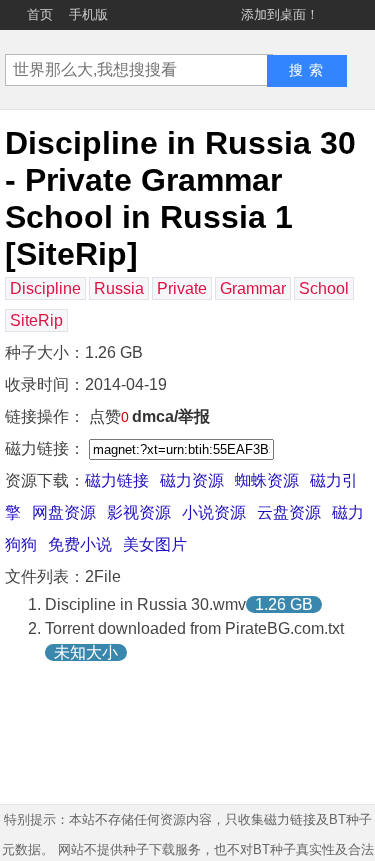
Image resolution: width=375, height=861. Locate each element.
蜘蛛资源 (267, 480)
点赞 (109, 416)
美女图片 (155, 544)
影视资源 (139, 512)
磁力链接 (117, 480)
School (324, 288)
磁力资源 (192, 480)
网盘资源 (64, 512)
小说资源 (214, 512)
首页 (40, 14)
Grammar (253, 288)
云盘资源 (289, 512)
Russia (119, 288)
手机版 (88, 14)
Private (182, 288)
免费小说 (80, 544)
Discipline (45, 288)
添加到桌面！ (280, 14)
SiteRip (36, 320)
